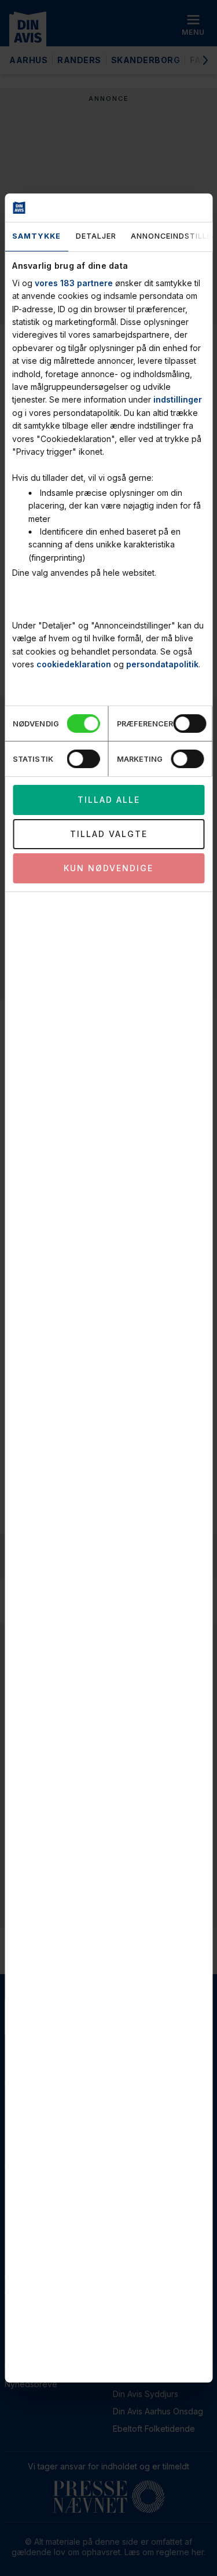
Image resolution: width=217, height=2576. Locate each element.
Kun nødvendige (108, 868)
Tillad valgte (109, 834)
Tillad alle (109, 800)
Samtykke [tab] (36, 236)
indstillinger (178, 399)
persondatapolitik (162, 664)
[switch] (190, 724)
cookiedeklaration (74, 664)
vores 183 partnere (74, 283)
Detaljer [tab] (95, 236)
